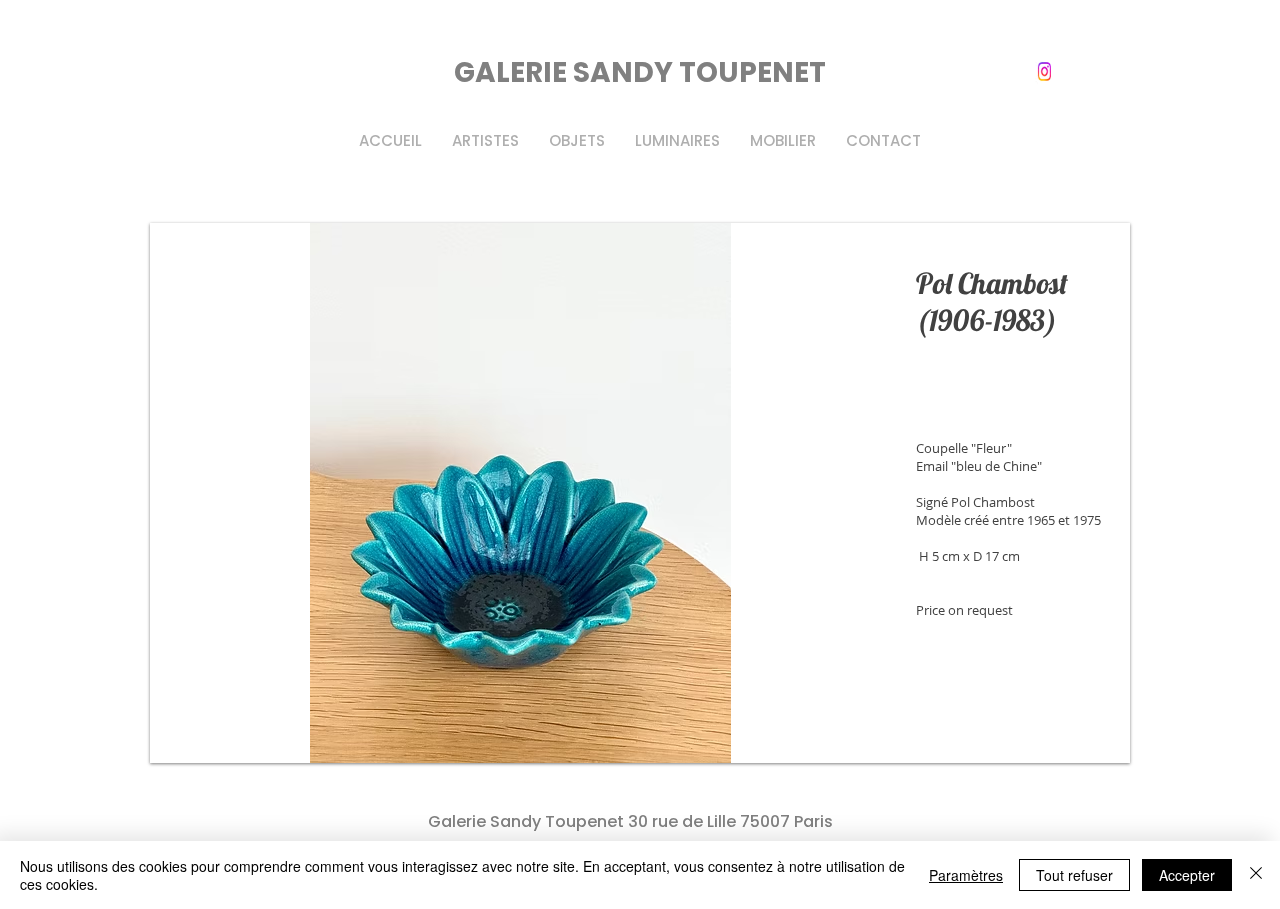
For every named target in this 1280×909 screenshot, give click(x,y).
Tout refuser (1074, 875)
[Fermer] (1256, 875)
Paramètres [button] (966, 875)
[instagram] (1044, 71)
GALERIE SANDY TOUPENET (640, 72)
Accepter (1187, 875)
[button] (640, 493)
